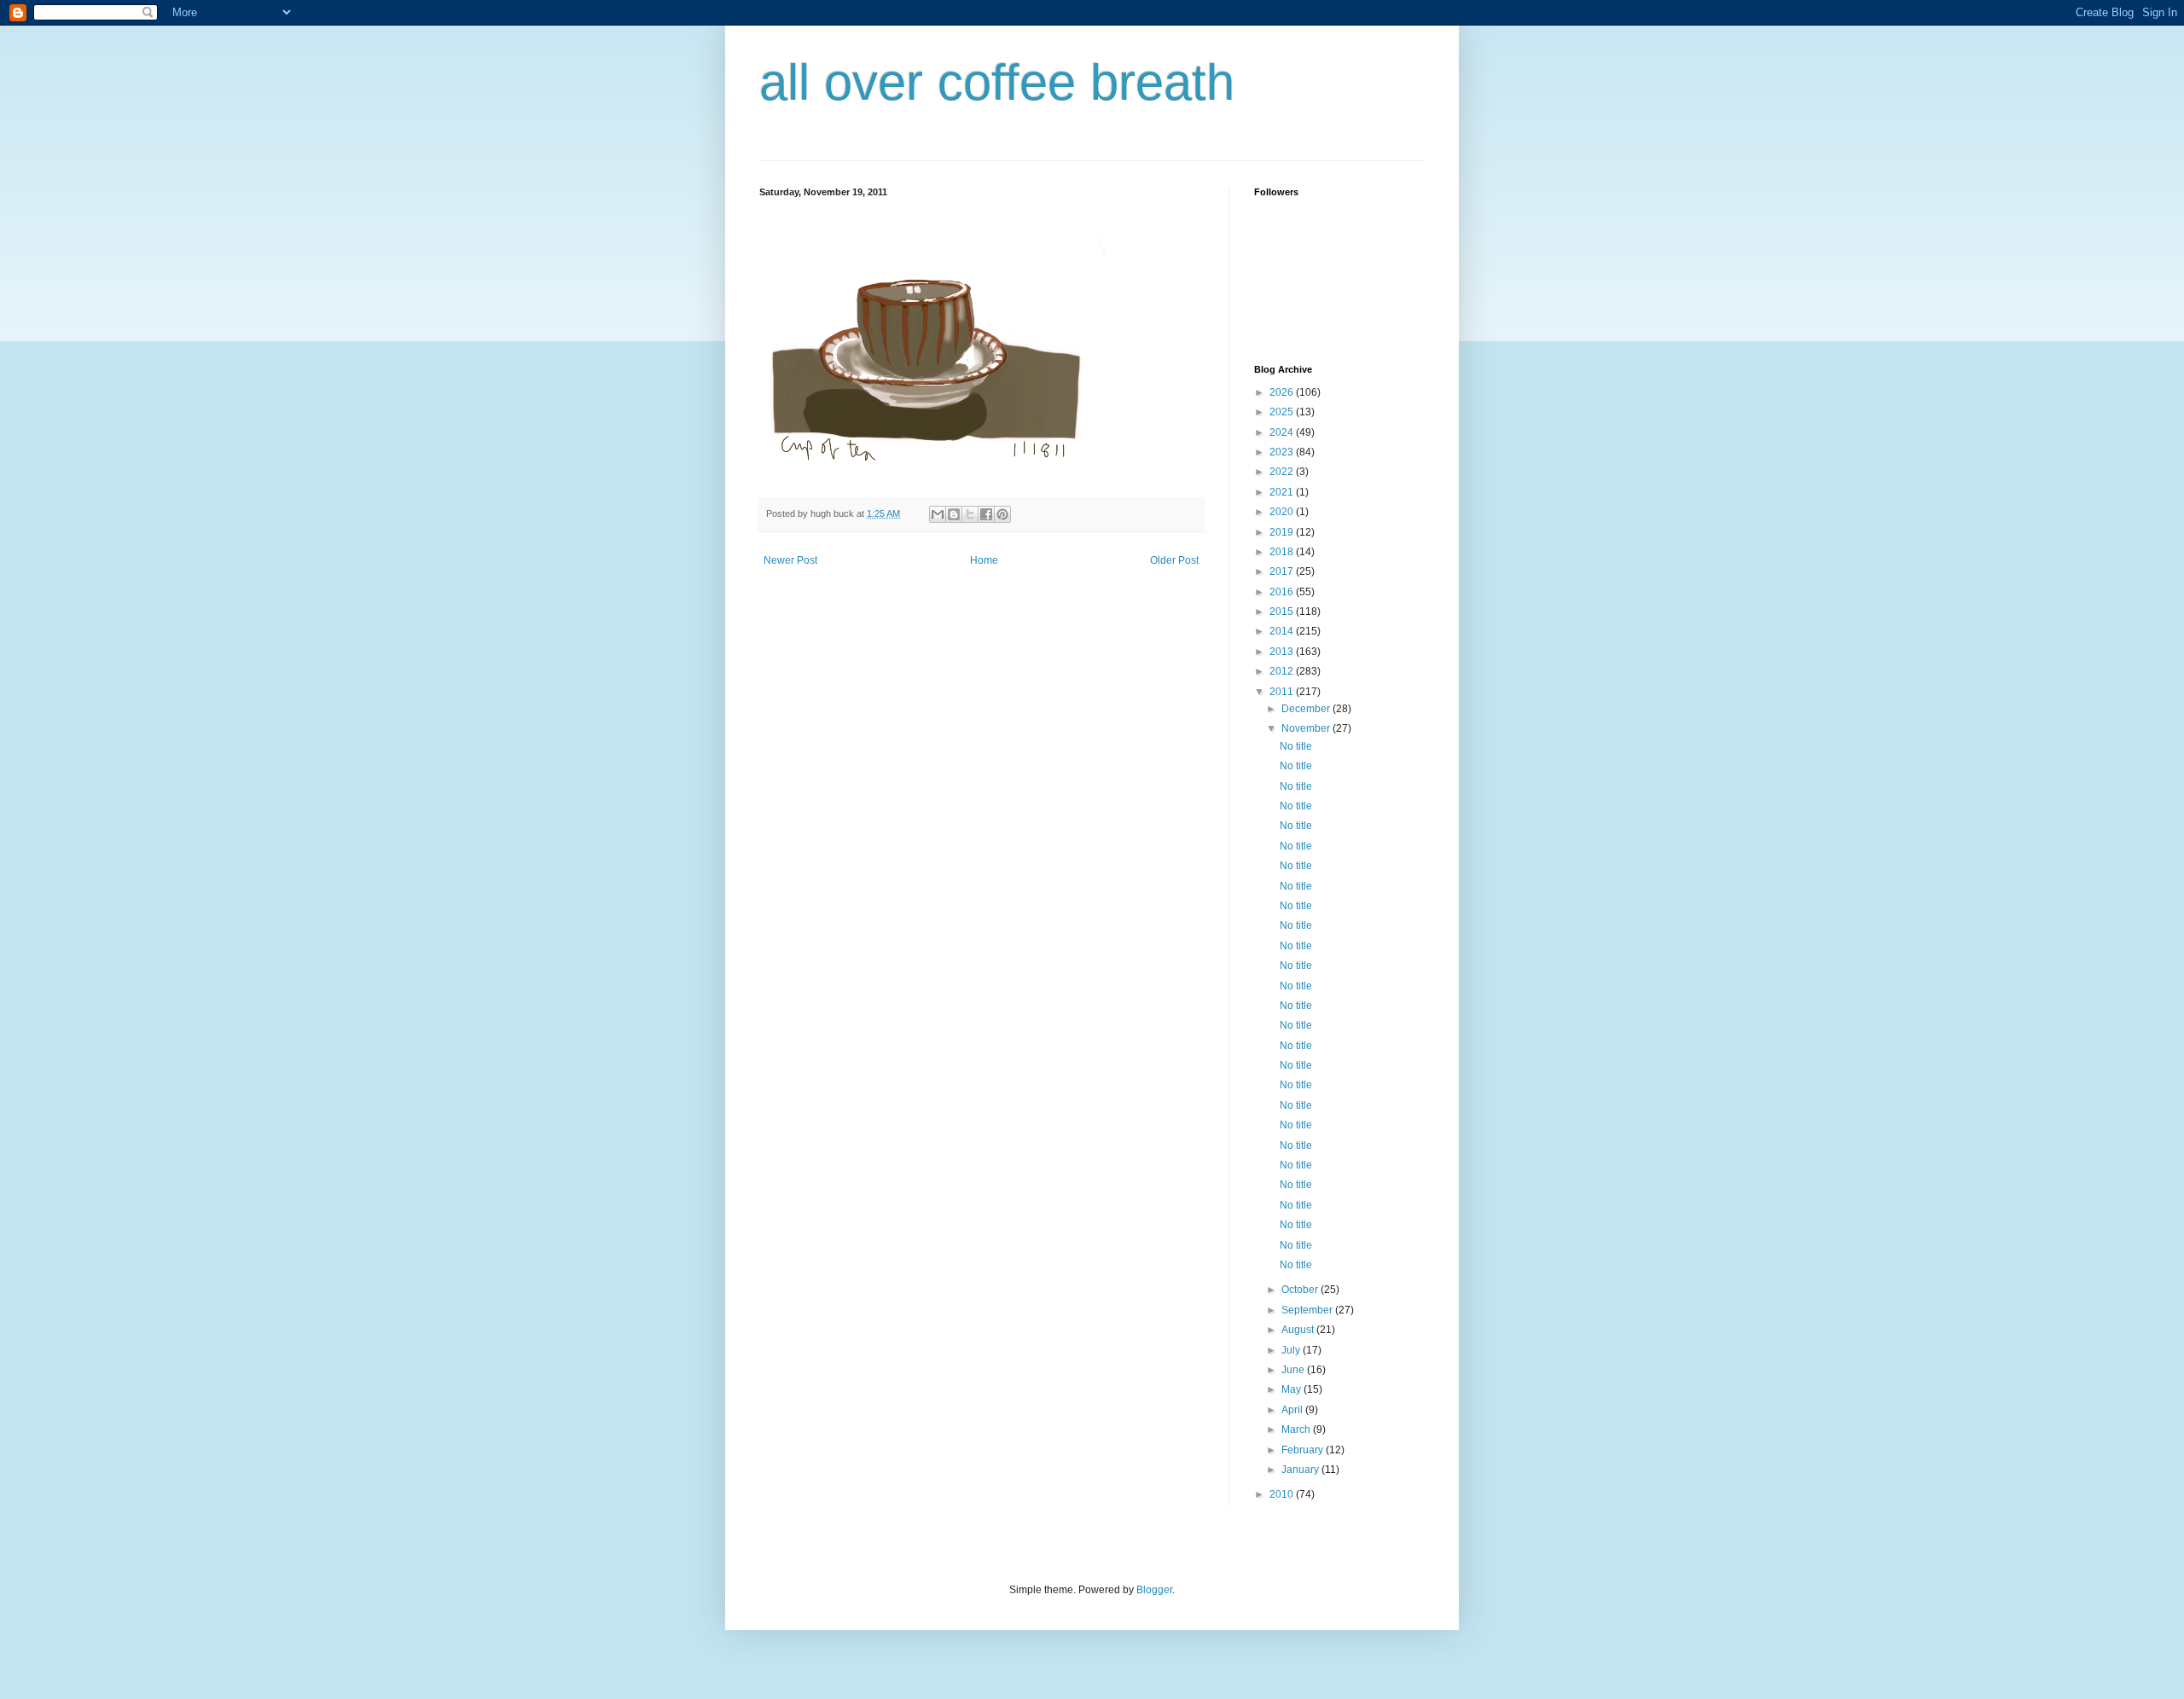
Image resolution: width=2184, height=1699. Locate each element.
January (1301, 1470)
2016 (1283, 592)
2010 (1283, 1494)
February (1304, 1450)
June (1294, 1370)
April (1293, 1410)
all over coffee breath (997, 82)
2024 (1283, 432)
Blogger (1154, 1590)
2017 (1283, 571)
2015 (1283, 612)
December (1307, 709)
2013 (1283, 652)
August (1299, 1330)
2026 (1283, 392)
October (1301, 1290)
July (1292, 1350)
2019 (1283, 532)
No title (1296, 746)
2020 (1283, 512)
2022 (1283, 472)
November (1307, 728)
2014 (1283, 631)
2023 (1283, 452)
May (1292, 1389)
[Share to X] (970, 514)
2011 (1283, 692)
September (1308, 1310)
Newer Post (790, 560)
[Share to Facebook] (986, 514)
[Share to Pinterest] (1002, 514)
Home (984, 560)
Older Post (1174, 560)
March (1297, 1429)
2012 (1283, 671)
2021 (1283, 492)
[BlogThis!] (954, 514)
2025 (1283, 412)
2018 (1283, 552)
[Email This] (938, 514)
